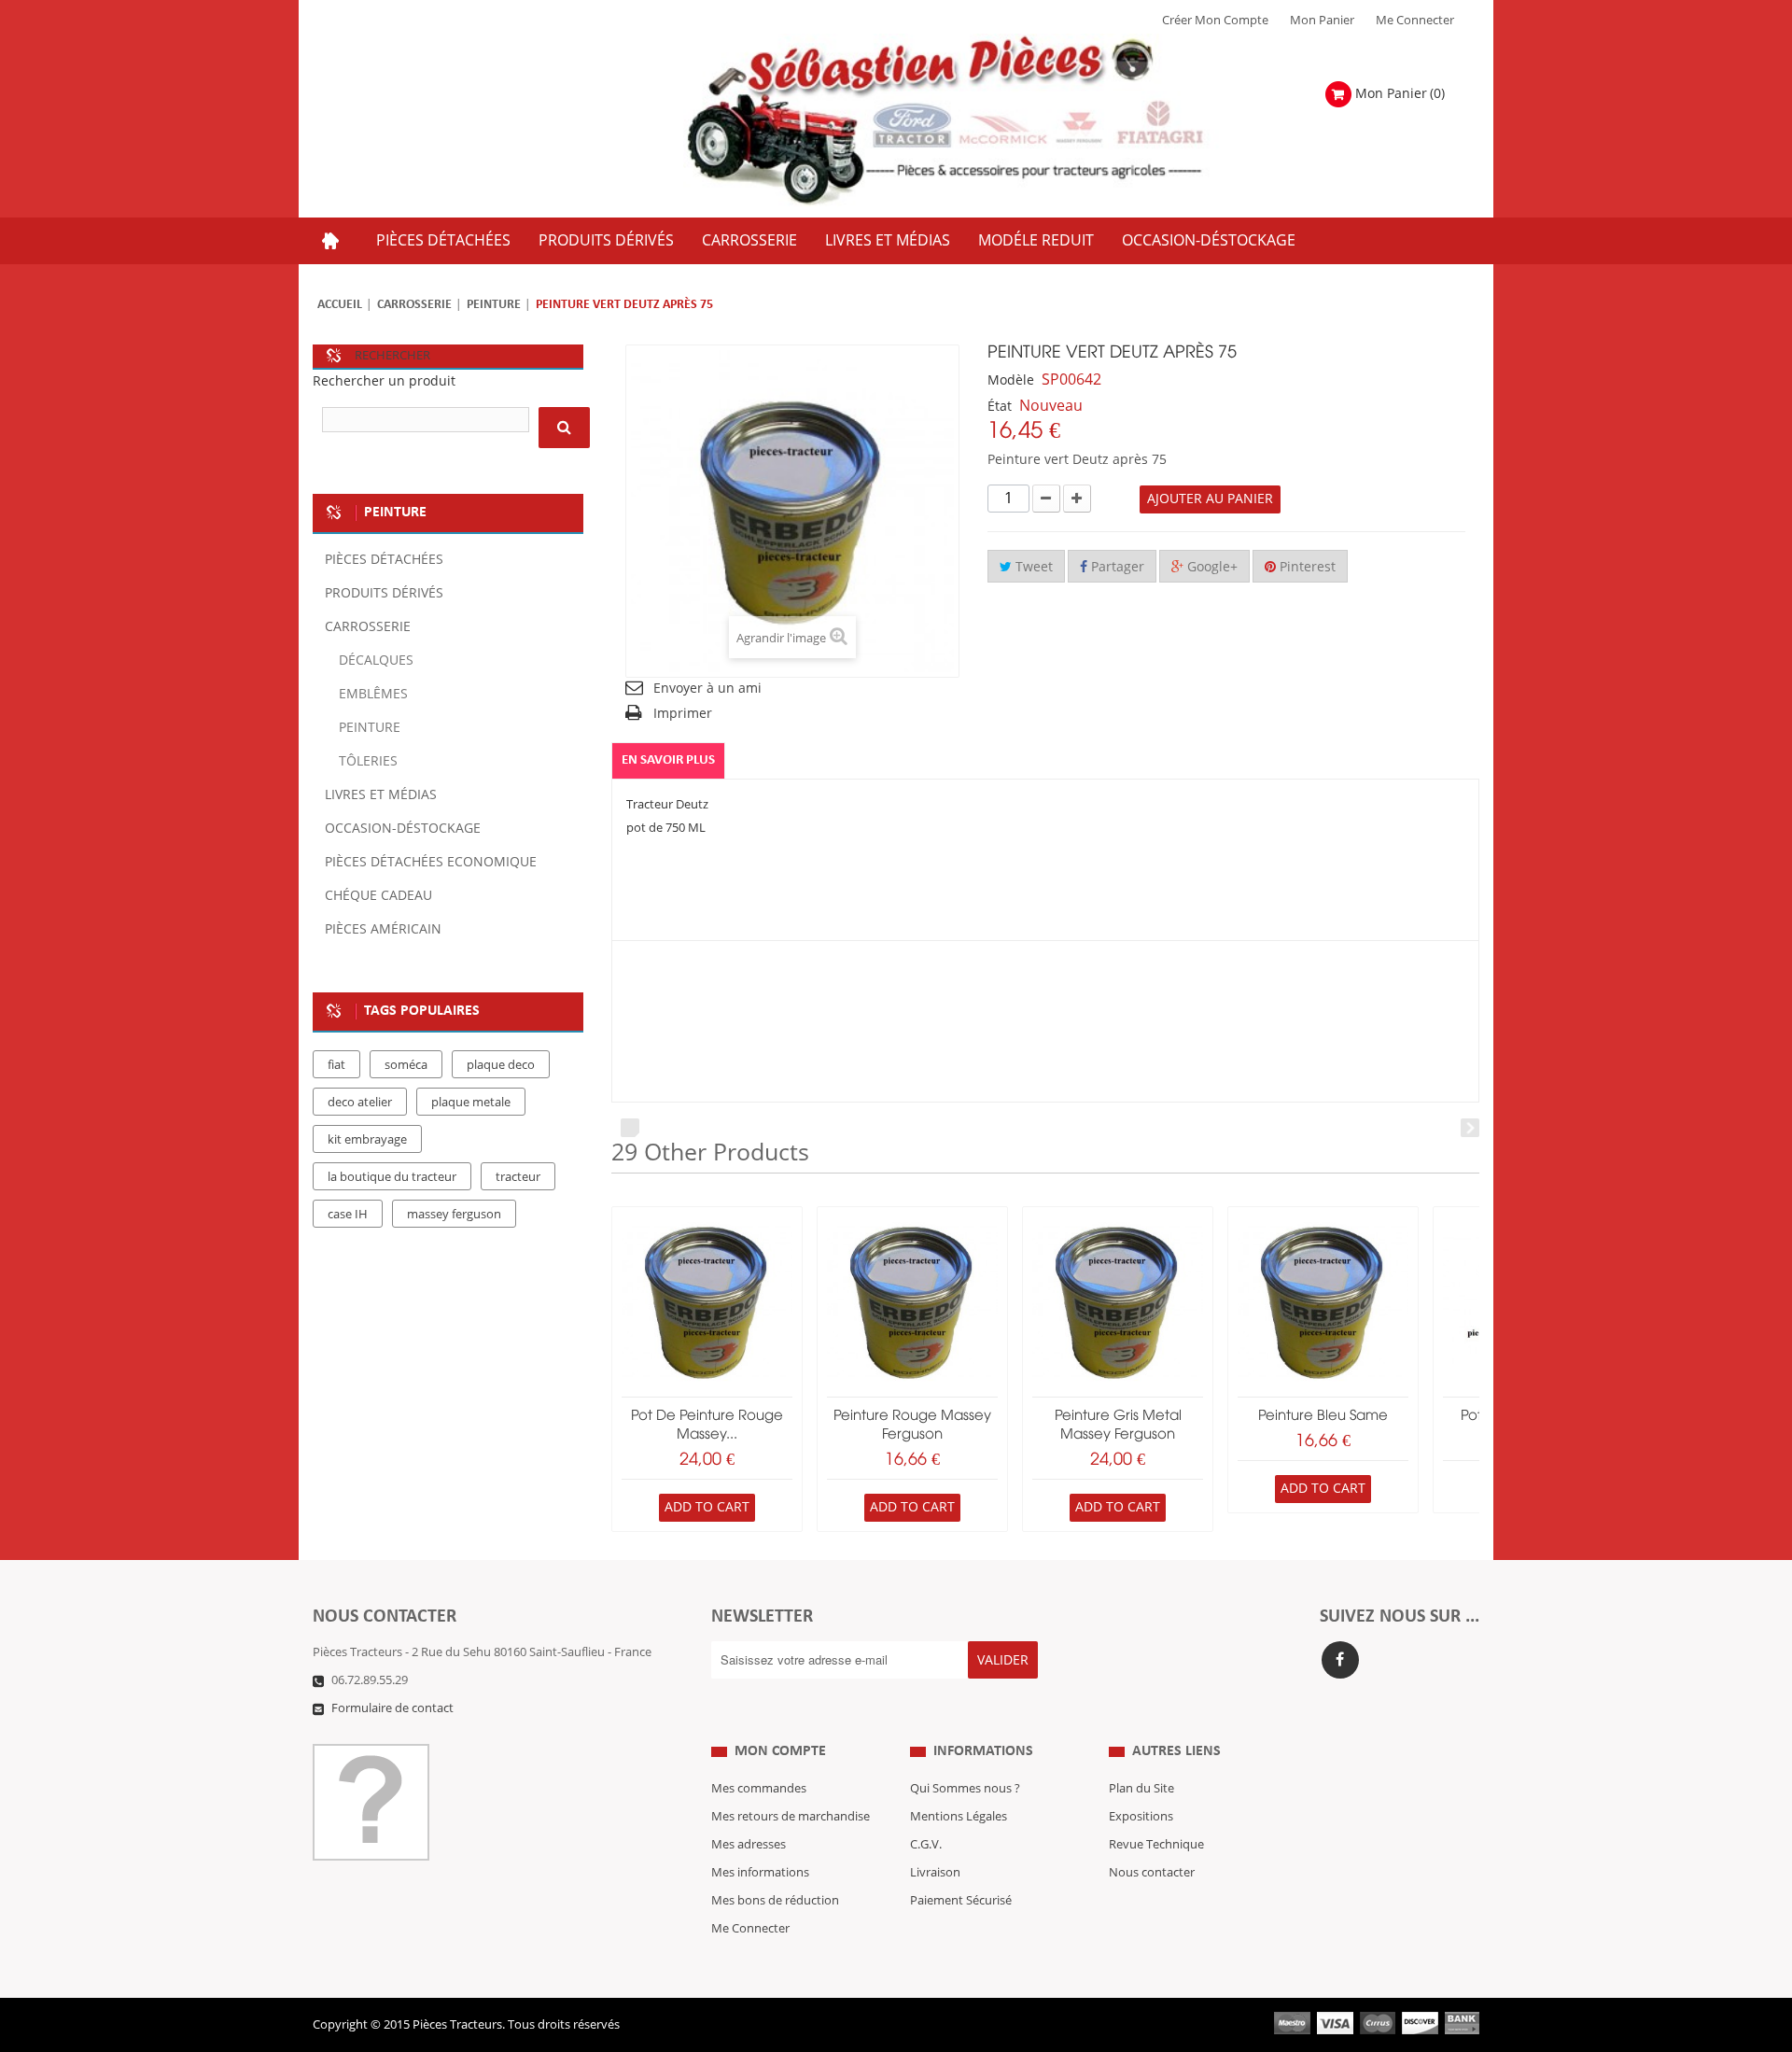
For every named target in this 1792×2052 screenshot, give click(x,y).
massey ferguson (454, 1215)
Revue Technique (1156, 1845)
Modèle (1011, 380)
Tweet (1032, 567)
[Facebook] (1340, 1660)
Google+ (1211, 567)
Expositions (1141, 1817)
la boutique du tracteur (392, 1177)
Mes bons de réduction (775, 1901)
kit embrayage (367, 1140)
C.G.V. (926, 1845)
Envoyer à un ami (707, 689)
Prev (630, 1128)
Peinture (494, 305)
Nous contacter (1152, 1873)
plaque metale (471, 1103)
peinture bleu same (1323, 1416)
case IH (348, 1215)
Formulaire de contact (392, 1708)
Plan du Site (1141, 1789)
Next (1470, 1128)
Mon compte (780, 1751)
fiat (336, 1065)
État (1000, 407)
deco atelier (360, 1103)
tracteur (518, 1177)
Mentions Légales (959, 1817)
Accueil (340, 305)
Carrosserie (414, 305)
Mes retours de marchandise (791, 1817)
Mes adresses (749, 1845)
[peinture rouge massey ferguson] (912, 1302)
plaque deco (501, 1065)
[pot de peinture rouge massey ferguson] (707, 1302)
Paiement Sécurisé (961, 1901)
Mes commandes (759, 1789)
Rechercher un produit (384, 381)
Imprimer (683, 714)
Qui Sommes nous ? (965, 1789)
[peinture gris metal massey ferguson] (1118, 1302)
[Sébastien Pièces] (982, 121)
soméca (406, 1065)
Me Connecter (1415, 21)
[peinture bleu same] (1323, 1302)
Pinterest (1306, 567)
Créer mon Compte (1215, 21)
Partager (1116, 567)
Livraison (935, 1873)
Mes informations (760, 1873)
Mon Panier (1322, 21)
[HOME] (330, 241)
